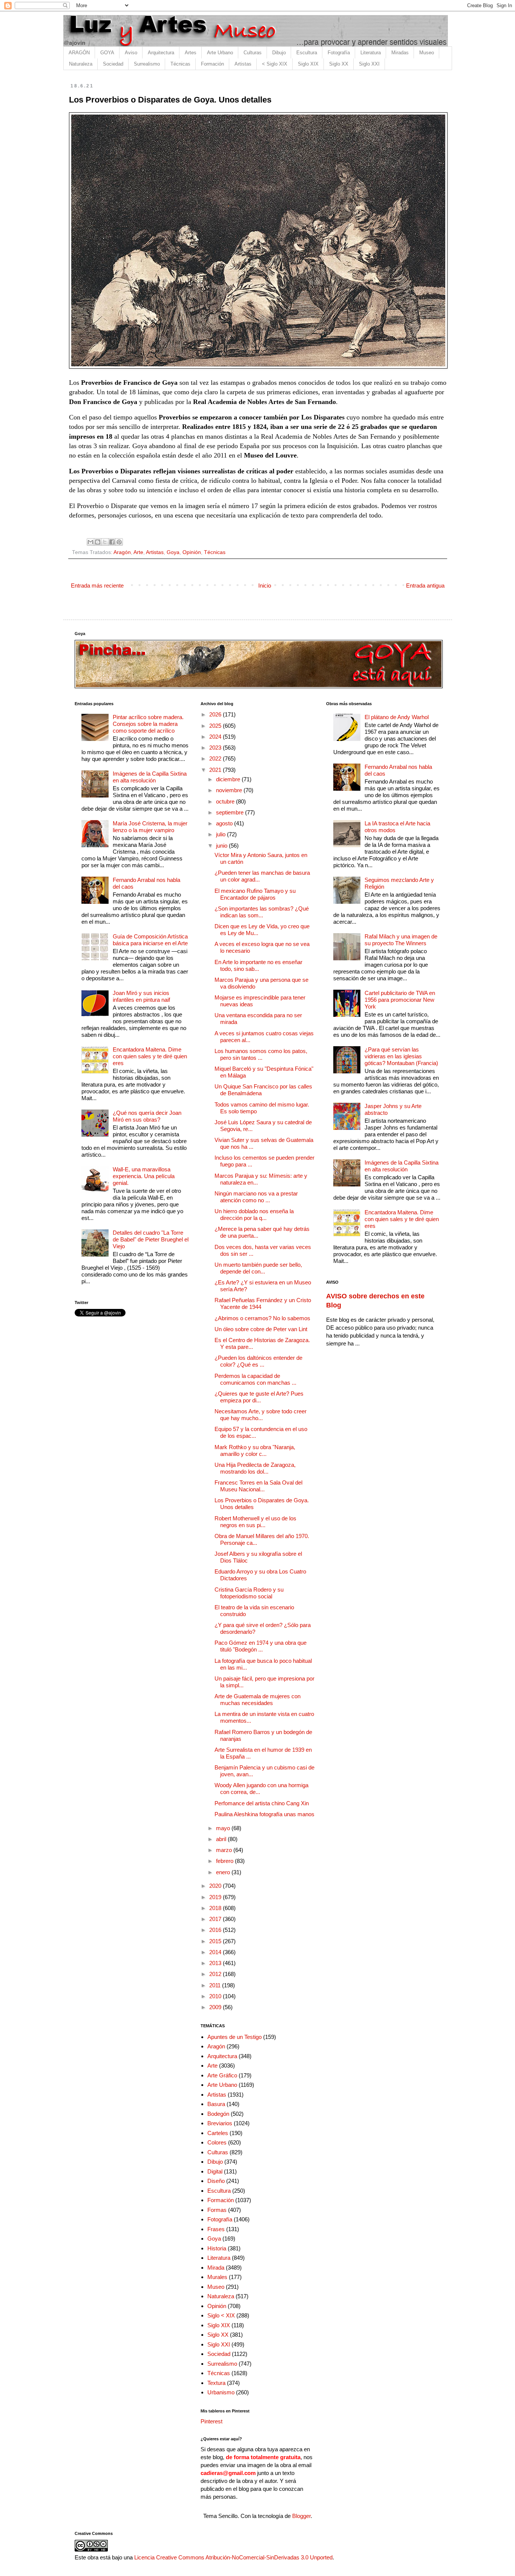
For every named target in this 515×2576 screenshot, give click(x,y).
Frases (216, 2229)
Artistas (243, 64)
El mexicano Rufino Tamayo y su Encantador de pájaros (255, 894)
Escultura (307, 53)
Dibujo (279, 53)
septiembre (231, 812)
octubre (226, 801)
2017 (216, 1919)
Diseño (216, 2181)
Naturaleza (81, 64)
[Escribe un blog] (98, 542)
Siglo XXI (369, 64)
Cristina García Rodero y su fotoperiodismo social (249, 1593)
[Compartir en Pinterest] (119, 542)
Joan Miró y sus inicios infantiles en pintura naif (141, 996)
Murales (217, 2277)
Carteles (218, 2133)
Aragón (122, 552)
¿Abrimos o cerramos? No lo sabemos (262, 1318)
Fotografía (339, 53)
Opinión (192, 552)
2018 (216, 1908)
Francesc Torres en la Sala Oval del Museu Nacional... (258, 1486)
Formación (212, 64)
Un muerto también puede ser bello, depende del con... (258, 1268)
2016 (216, 1930)
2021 (216, 770)
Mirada (216, 2268)
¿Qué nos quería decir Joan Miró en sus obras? (147, 1116)
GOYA (107, 53)
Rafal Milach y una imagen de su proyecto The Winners (401, 940)
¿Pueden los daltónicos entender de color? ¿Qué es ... (258, 1361)
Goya (173, 552)
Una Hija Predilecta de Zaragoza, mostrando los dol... (255, 1468)
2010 (216, 1996)
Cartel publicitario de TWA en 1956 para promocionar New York (400, 1000)
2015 (216, 1941)
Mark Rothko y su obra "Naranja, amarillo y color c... (255, 1450)
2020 (216, 1886)
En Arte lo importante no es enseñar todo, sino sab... (258, 965)
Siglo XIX (308, 64)
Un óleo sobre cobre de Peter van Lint (261, 1329)
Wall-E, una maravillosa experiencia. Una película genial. (144, 1176)
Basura (216, 2104)
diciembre (229, 779)
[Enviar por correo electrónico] (90, 542)
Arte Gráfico (222, 2075)
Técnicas (180, 64)
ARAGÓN (79, 53)
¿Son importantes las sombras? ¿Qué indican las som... (262, 912)
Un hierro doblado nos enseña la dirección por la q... (254, 1215)
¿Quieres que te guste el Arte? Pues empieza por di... (259, 1397)
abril (222, 1839)
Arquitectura (161, 53)
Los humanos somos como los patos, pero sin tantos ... (261, 1054)
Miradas (400, 53)
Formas (217, 2210)
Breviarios (220, 2123)
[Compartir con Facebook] (112, 542)
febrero (225, 1861)
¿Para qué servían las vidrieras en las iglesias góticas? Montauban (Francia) (401, 1056)
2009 (216, 2007)
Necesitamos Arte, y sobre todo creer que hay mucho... (261, 1415)
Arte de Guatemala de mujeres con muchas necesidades (257, 1700)
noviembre (230, 790)
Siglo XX (339, 64)
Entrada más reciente (97, 585)
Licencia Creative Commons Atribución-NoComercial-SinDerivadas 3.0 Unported (233, 2557)
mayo (224, 1828)
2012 (216, 1974)
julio (221, 834)
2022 (216, 758)
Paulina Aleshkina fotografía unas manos (264, 1814)
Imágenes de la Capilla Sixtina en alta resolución (150, 777)
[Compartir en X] (105, 542)
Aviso (131, 53)
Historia (217, 2248)
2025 (216, 726)
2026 (216, 714)
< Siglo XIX (275, 64)
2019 (216, 1897)
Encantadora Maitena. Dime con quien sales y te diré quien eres (150, 1056)
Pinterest (212, 2421)
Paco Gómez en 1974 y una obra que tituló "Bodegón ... (261, 1646)
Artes (191, 53)
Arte (138, 552)
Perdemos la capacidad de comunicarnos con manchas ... (255, 1379)
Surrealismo (147, 64)
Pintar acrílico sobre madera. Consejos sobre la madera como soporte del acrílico (148, 724)
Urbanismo (221, 2392)
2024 (216, 737)
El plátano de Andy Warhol (397, 717)
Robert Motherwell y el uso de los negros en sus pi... (255, 1522)
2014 (216, 1952)
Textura (216, 2383)
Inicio (265, 585)
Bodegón (218, 2114)
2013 (216, 1963)
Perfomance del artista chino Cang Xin (262, 1803)
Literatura (371, 53)
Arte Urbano (220, 53)
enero (224, 1872)
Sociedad (113, 64)
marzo (225, 1850)
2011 (216, 1985)
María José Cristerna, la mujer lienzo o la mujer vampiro (150, 827)
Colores (217, 2142)
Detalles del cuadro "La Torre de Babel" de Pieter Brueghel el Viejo (151, 1239)
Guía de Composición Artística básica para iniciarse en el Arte (150, 940)
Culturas (253, 53)
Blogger (301, 2516)
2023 (216, 748)
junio (222, 846)
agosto (225, 823)
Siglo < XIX (221, 2315)
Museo (427, 53)
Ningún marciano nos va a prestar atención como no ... (256, 1197)
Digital (215, 2171)
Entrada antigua (425, 585)
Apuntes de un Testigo (235, 2037)
